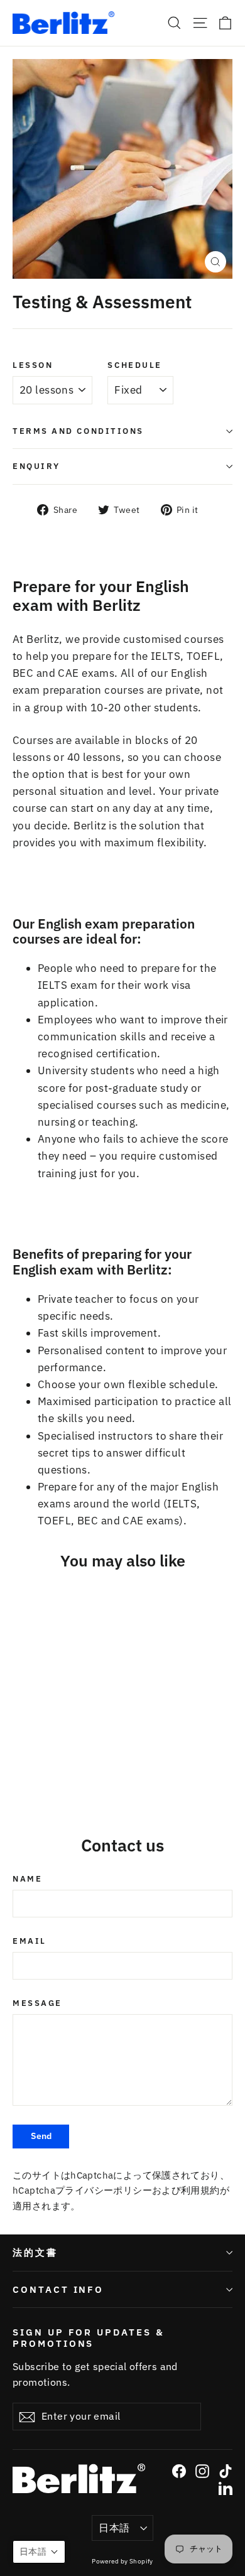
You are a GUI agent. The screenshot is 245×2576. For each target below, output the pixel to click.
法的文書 (35, 2252)
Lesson (33, 365)
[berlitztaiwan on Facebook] (179, 2471)
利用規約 (200, 2190)
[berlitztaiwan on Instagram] (202, 2471)
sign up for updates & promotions (89, 2337)
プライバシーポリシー (104, 2190)
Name (27, 1879)
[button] (39, 2552)
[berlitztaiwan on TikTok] (226, 2471)
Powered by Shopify (122, 2561)
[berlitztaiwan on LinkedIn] (226, 2488)
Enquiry (36, 466)
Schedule (134, 365)
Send (41, 2136)
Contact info (58, 2289)
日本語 (114, 2528)
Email (30, 1941)
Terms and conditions (78, 431)
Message (37, 2003)
